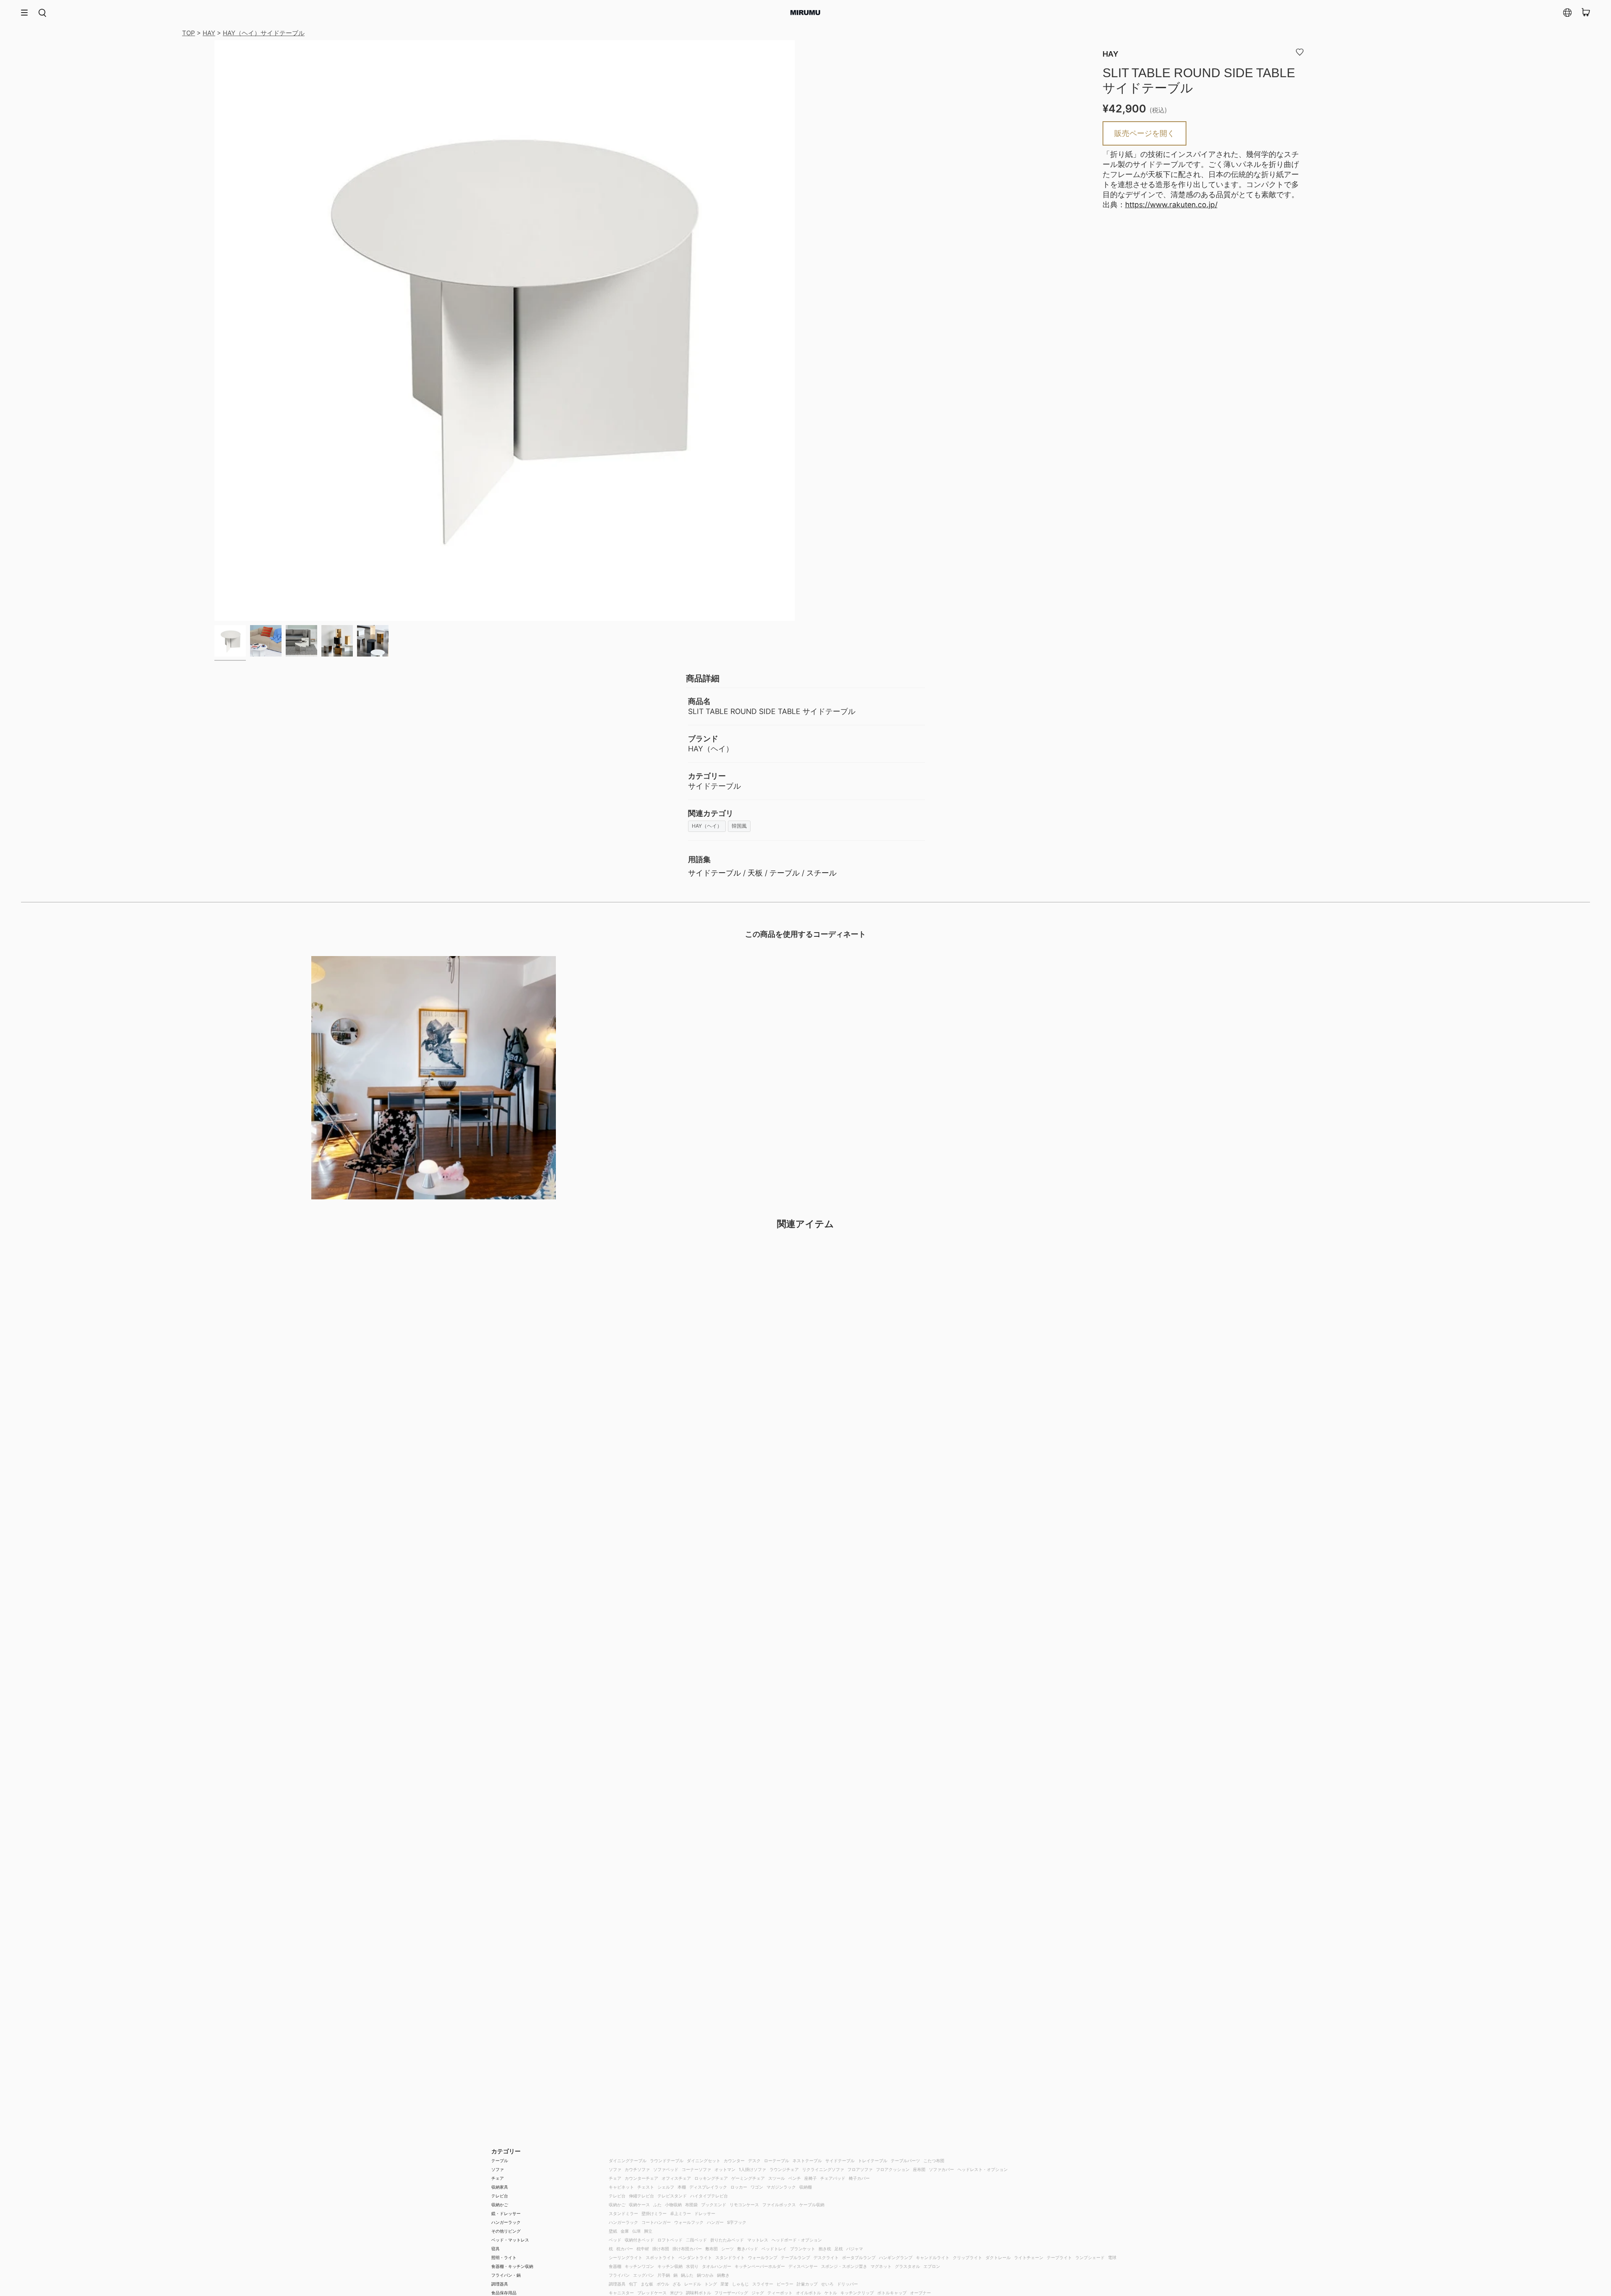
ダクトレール (998, 2257)
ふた (657, 2205)
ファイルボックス (779, 2205)
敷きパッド (748, 2249)
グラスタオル (907, 2266)
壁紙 (613, 2231)
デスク (754, 2160)
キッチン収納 (670, 2266)
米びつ (676, 2293)
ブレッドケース (652, 2293)
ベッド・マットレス (510, 2240)
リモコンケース (744, 2205)
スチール (821, 873)
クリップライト (967, 2257)
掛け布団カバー (687, 2249)
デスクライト (826, 2257)
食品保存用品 (504, 2293)
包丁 (633, 2284)
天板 (755, 873)
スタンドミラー (623, 2213)
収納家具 (500, 2187)
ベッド (615, 2240)
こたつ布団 (934, 2160)
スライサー (763, 2284)
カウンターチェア (641, 2178)
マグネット (881, 2266)
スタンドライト (730, 2257)
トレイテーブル (873, 2160)
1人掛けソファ (752, 2169)
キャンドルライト (933, 2257)
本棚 (682, 2187)
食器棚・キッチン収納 (512, 2266)
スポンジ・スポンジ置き (844, 2266)
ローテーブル (777, 2160)
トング (711, 2284)
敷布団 (712, 2249)
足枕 (839, 2249)
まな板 (647, 2284)
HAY (209, 33)
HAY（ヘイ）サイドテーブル (264, 33)
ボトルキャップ (892, 2293)
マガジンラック (781, 2187)
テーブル (785, 873)
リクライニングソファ (823, 2169)
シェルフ (666, 2187)
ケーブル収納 (812, 2205)
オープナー (920, 2293)
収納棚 (805, 2187)
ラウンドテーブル (667, 2160)
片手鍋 (664, 2275)
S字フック (737, 2222)
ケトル (831, 2293)
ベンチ (795, 2178)
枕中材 (643, 2249)
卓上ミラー (680, 2213)
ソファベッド (666, 2169)
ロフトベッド (670, 2240)
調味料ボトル (699, 2293)
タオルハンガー (717, 2266)
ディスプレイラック (708, 2187)
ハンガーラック (506, 2222)
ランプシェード (1090, 2257)
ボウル (663, 2284)
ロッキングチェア (711, 2178)
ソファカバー (941, 2169)
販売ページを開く (1144, 133)
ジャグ (758, 2293)
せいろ (827, 2284)
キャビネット (621, 2187)
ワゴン (757, 2187)
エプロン (932, 2266)
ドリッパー (847, 2284)
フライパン (619, 2275)
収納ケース (639, 2205)
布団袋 (691, 2205)
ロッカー (739, 2187)
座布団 (919, 2169)
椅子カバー (859, 2178)
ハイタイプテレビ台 (709, 2196)
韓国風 (739, 826)
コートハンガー (656, 2222)
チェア (498, 2178)
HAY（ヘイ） (707, 826)
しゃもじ (740, 2284)
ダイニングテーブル (628, 2160)
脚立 (648, 2231)
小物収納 (673, 2205)
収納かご (500, 2205)
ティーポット (780, 2293)
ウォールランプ (763, 2257)
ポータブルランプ (859, 2257)
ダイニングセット (704, 2160)
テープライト (1059, 2257)
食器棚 (615, 2266)
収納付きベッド (639, 2240)
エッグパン (644, 2275)
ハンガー (715, 2222)
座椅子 (811, 2178)
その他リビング (506, 2231)
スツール (777, 2178)
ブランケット (803, 2249)
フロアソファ (860, 2169)
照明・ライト (504, 2257)
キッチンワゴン (639, 2266)
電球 (1112, 2257)
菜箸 (725, 2284)
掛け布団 (661, 2249)
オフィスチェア (676, 2178)
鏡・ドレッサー (506, 2213)
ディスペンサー (803, 2266)
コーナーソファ (696, 2169)
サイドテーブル (714, 873)
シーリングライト (626, 2257)
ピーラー (785, 2284)
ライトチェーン (1029, 2257)
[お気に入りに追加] (1300, 52)
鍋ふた (687, 2275)
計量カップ (807, 2284)
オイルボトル (808, 2293)
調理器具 (500, 2284)
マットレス (758, 2240)
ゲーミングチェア (748, 2178)
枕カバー (625, 2249)
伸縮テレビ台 (641, 2196)
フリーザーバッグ (731, 2293)
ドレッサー (705, 2213)
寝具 (495, 2249)
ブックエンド (714, 2205)
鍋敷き (723, 2275)
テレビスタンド (672, 2196)
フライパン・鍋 (506, 2275)
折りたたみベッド (727, 2240)
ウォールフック (689, 2222)
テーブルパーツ (905, 2160)
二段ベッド (696, 2240)
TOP (189, 33)
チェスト (646, 2187)
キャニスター (621, 2293)
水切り (692, 2266)
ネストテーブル (807, 2160)
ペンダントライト (695, 2257)
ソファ (498, 2169)
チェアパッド (833, 2178)
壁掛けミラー (654, 2213)
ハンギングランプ (896, 2257)
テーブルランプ (795, 2257)
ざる (677, 2284)
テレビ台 (500, 2196)
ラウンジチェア (784, 2169)
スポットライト (660, 2257)
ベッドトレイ (774, 2249)
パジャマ (855, 2249)
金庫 (625, 2231)
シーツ (727, 2249)
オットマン (725, 2169)
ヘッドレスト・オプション (983, 2169)
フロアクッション (893, 2169)
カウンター (734, 2160)
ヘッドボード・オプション (797, 2240)
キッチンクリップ (857, 2293)
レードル (693, 2284)
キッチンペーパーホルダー (760, 2266)
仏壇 (636, 2231)
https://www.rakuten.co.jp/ (1171, 205)
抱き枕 (825, 2249)
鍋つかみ (705, 2275)
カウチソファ (637, 2169)
